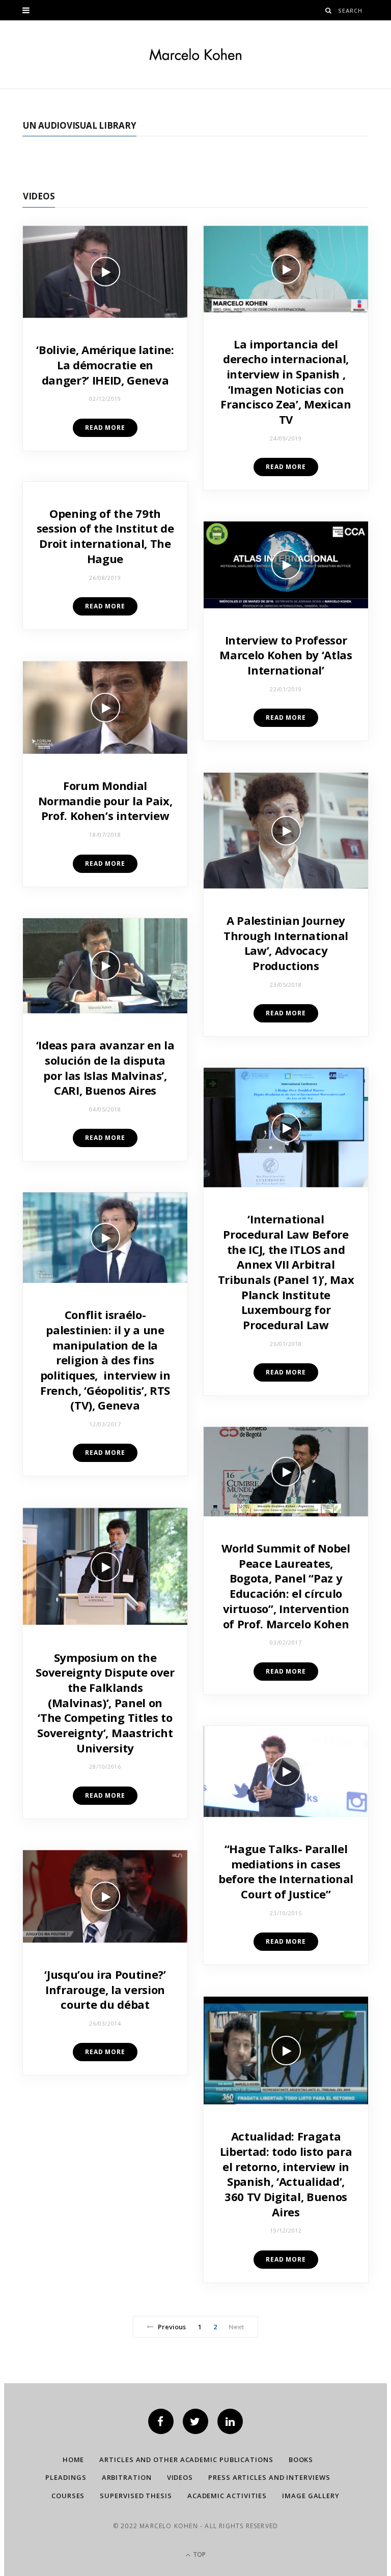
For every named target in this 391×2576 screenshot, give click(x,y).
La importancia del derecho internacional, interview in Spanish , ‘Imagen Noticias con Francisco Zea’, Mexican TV (286, 382)
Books (301, 2460)
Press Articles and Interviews (269, 2477)
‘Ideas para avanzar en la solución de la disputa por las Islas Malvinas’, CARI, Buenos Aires (105, 1067)
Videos (39, 196)
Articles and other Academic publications (186, 2460)
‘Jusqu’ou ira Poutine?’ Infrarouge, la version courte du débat (105, 1989)
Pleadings (66, 2477)
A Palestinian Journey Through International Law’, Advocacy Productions (286, 943)
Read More (105, 428)
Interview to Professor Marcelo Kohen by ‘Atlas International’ (286, 655)
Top (199, 2554)
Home (74, 2460)
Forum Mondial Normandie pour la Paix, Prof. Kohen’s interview (105, 800)
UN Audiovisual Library (79, 125)
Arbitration (127, 2477)
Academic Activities (227, 2496)
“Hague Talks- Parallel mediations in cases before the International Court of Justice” (286, 1871)
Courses (68, 2496)
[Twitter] (195, 2421)
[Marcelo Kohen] (195, 54)
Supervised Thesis (136, 2496)
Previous (172, 2327)
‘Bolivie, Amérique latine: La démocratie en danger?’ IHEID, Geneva (105, 364)
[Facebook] (161, 2421)
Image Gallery (311, 2496)
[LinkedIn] (230, 2421)
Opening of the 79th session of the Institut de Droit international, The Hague (105, 536)
